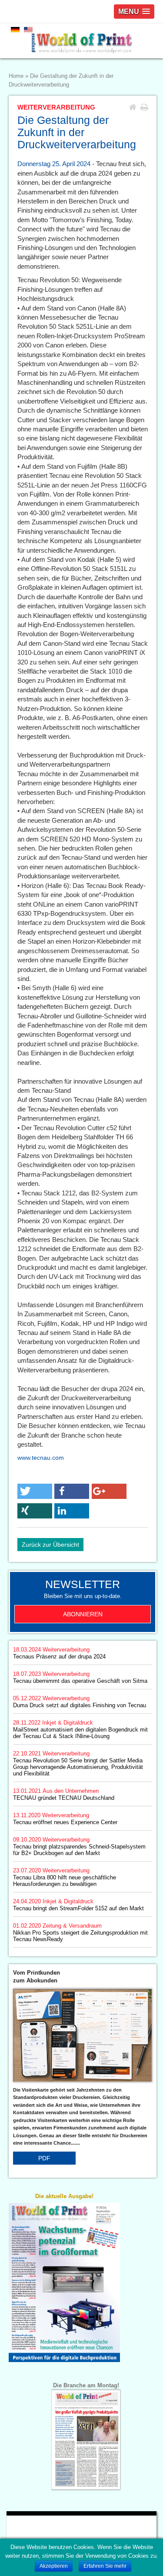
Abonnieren (83, 1614)
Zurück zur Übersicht (50, 1545)
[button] (35, 1491)
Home (16, 76)
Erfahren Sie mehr (105, 2566)
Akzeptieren (54, 2566)
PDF (44, 2158)
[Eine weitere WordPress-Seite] (81, 41)
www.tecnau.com (41, 1458)
